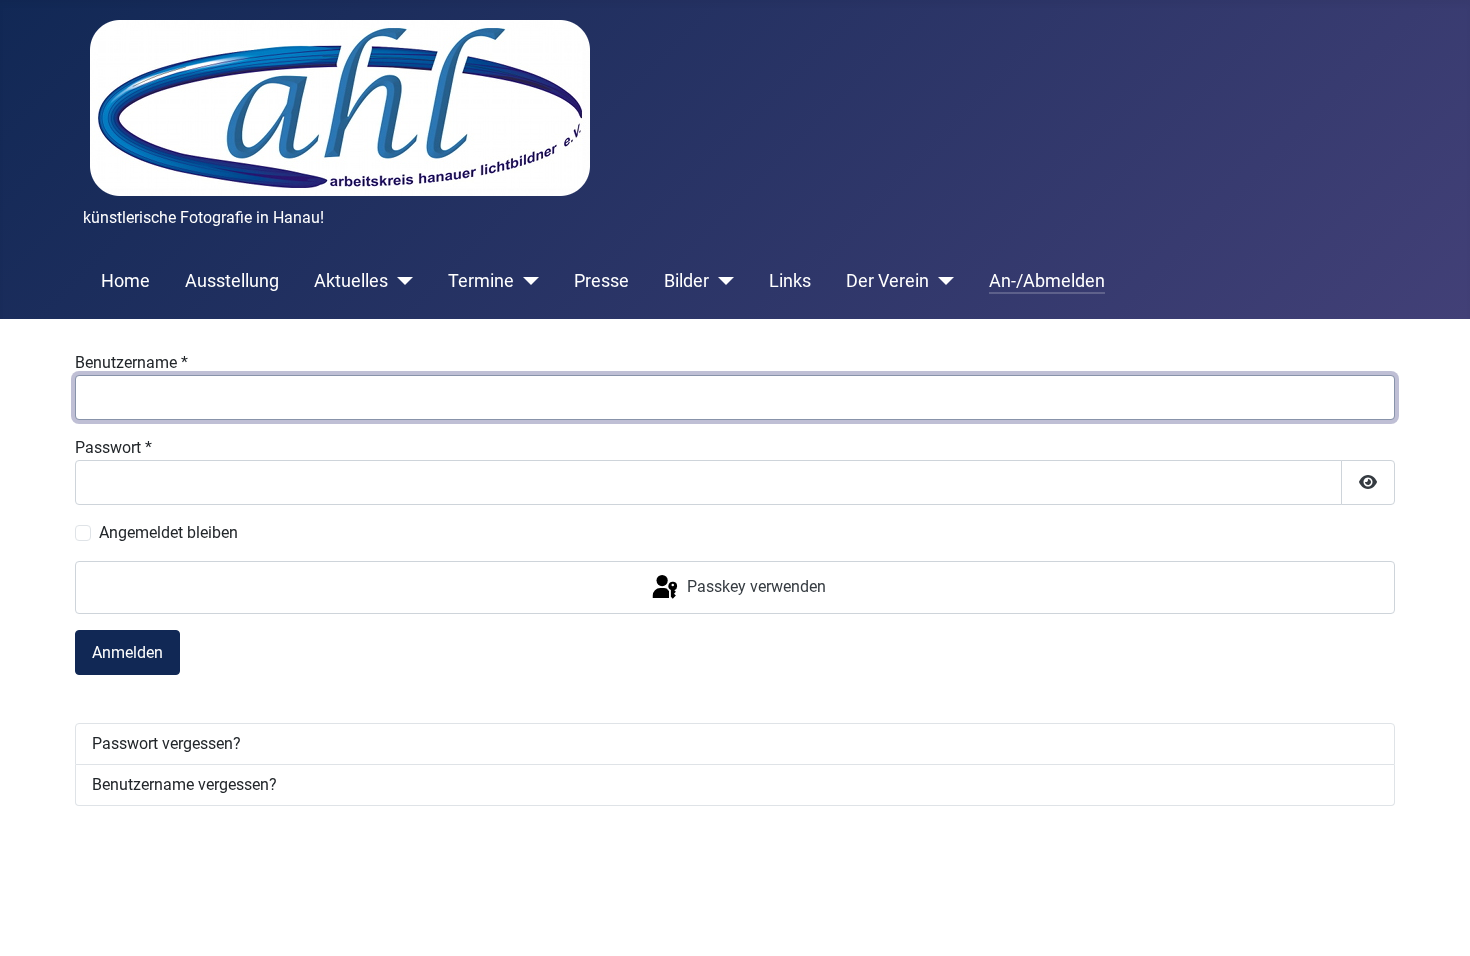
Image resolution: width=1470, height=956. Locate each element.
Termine (481, 281)
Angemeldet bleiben (168, 532)
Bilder (686, 281)
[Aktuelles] (400, 281)
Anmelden (127, 652)
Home (125, 281)
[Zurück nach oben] (1435, 919)
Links (790, 281)
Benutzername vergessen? (184, 784)
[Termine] (526, 281)
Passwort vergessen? (166, 743)
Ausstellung (232, 281)
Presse (601, 281)
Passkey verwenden (754, 586)
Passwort (113, 447)
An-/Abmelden (1047, 281)
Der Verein (887, 281)
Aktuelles (351, 281)
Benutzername (131, 362)
